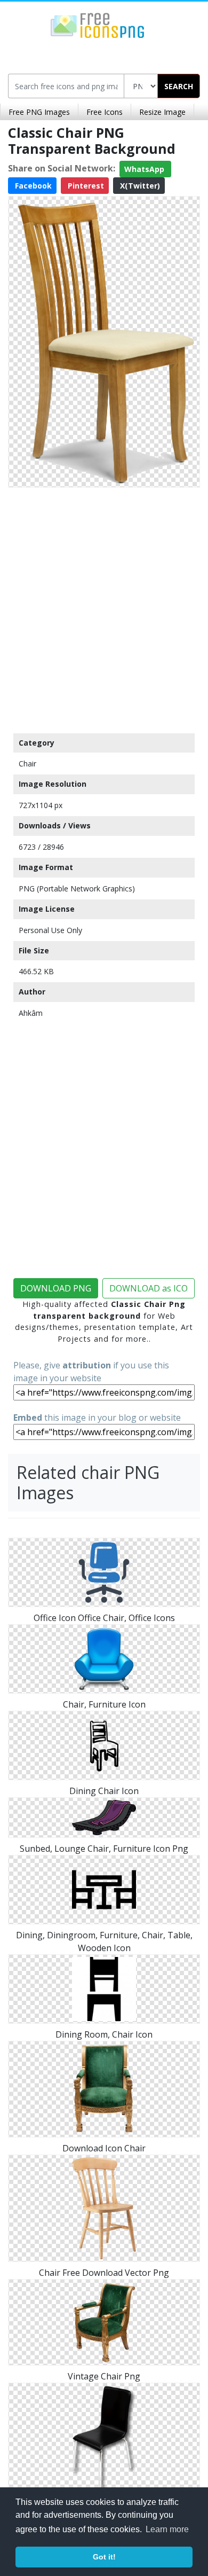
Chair (27, 764)
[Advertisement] (104, 608)
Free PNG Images (39, 112)
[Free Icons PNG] (98, 25)
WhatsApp (145, 169)
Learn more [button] (167, 2529)
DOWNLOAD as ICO (149, 1288)
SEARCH (179, 86)
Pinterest (85, 186)
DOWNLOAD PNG (56, 1288)
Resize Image (162, 112)
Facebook (32, 186)
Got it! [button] (104, 2557)
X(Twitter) (139, 186)
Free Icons (105, 112)
